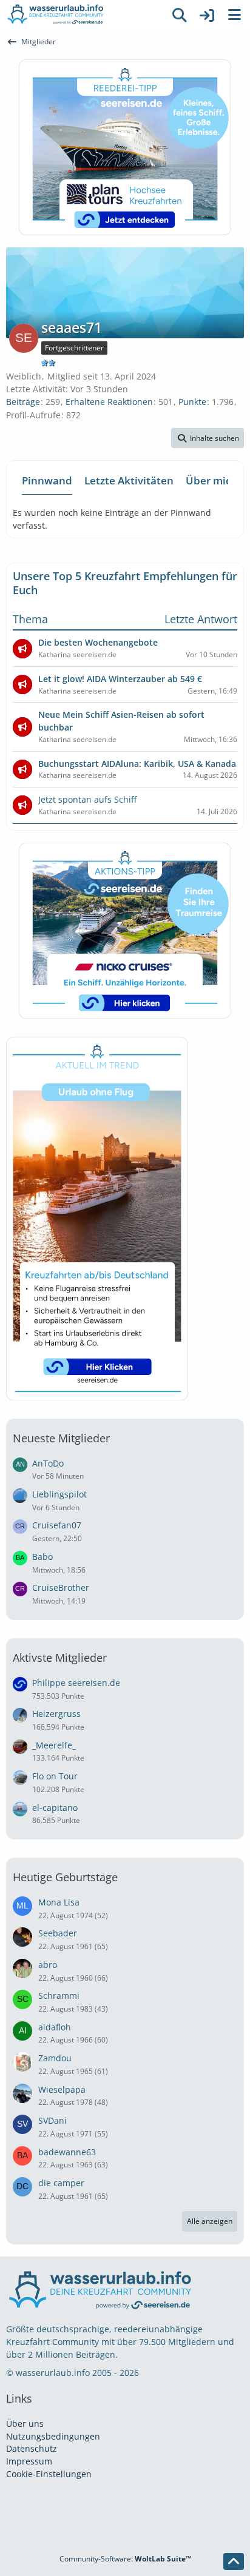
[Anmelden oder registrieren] (207, 15)
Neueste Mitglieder (61, 1438)
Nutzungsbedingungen (53, 2436)
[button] (208, 438)
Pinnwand (47, 480)
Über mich (211, 480)
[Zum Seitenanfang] (234, 2561)
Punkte (192, 402)
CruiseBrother (61, 1587)
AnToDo (48, 1463)
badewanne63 (67, 2152)
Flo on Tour (55, 1776)
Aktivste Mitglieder (60, 1658)
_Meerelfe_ (54, 1745)
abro (48, 1965)
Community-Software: (125, 2559)
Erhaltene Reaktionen (109, 402)
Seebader (58, 1933)
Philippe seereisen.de (76, 1683)
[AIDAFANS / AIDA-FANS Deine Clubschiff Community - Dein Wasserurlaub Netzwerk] (83, 15)
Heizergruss (56, 1714)
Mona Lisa (59, 1902)
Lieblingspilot (59, 1494)
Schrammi (59, 1996)
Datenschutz (32, 2448)
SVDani (52, 2120)
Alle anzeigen (210, 2221)
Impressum (29, 2461)
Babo (42, 1557)
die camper (61, 2183)
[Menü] (234, 15)
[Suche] (180, 15)
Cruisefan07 (57, 1525)
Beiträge (23, 402)
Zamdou (55, 2058)
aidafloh (55, 2027)
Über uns (25, 2424)
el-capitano (55, 1808)
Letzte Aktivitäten (129, 480)
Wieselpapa (62, 2089)
